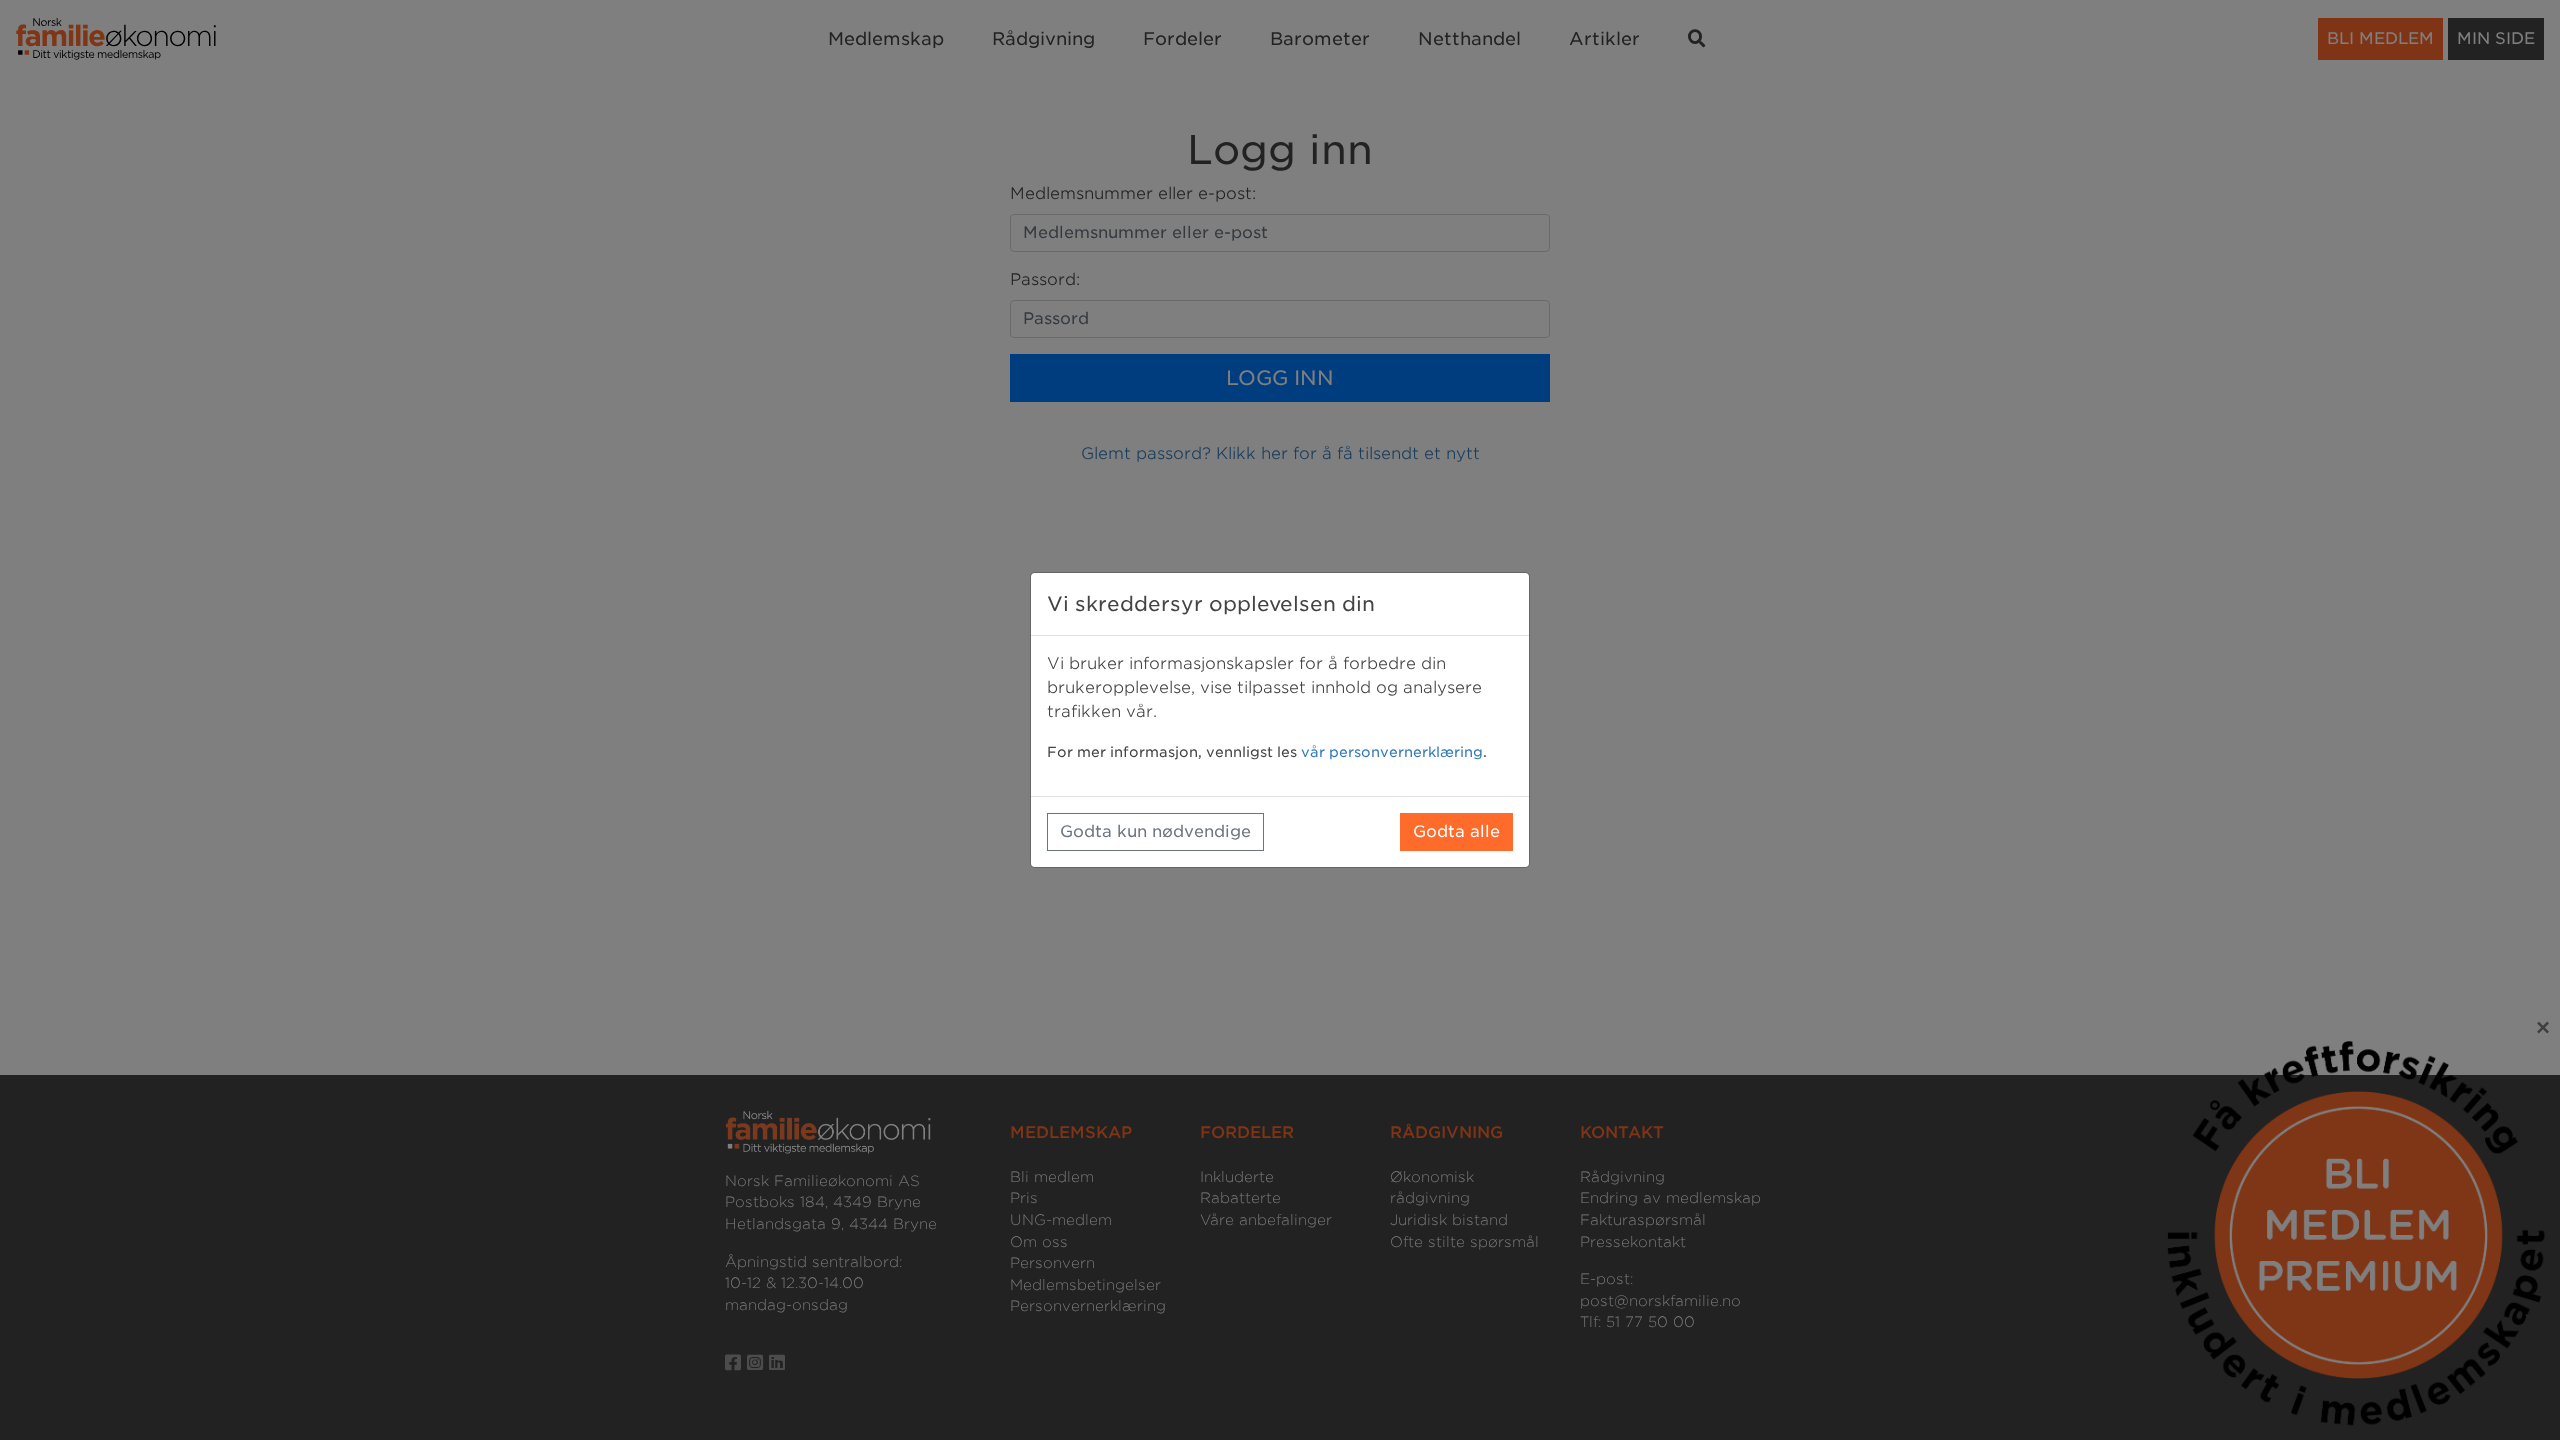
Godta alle (1456, 831)
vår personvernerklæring (1392, 752)
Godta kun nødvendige (1155, 831)
